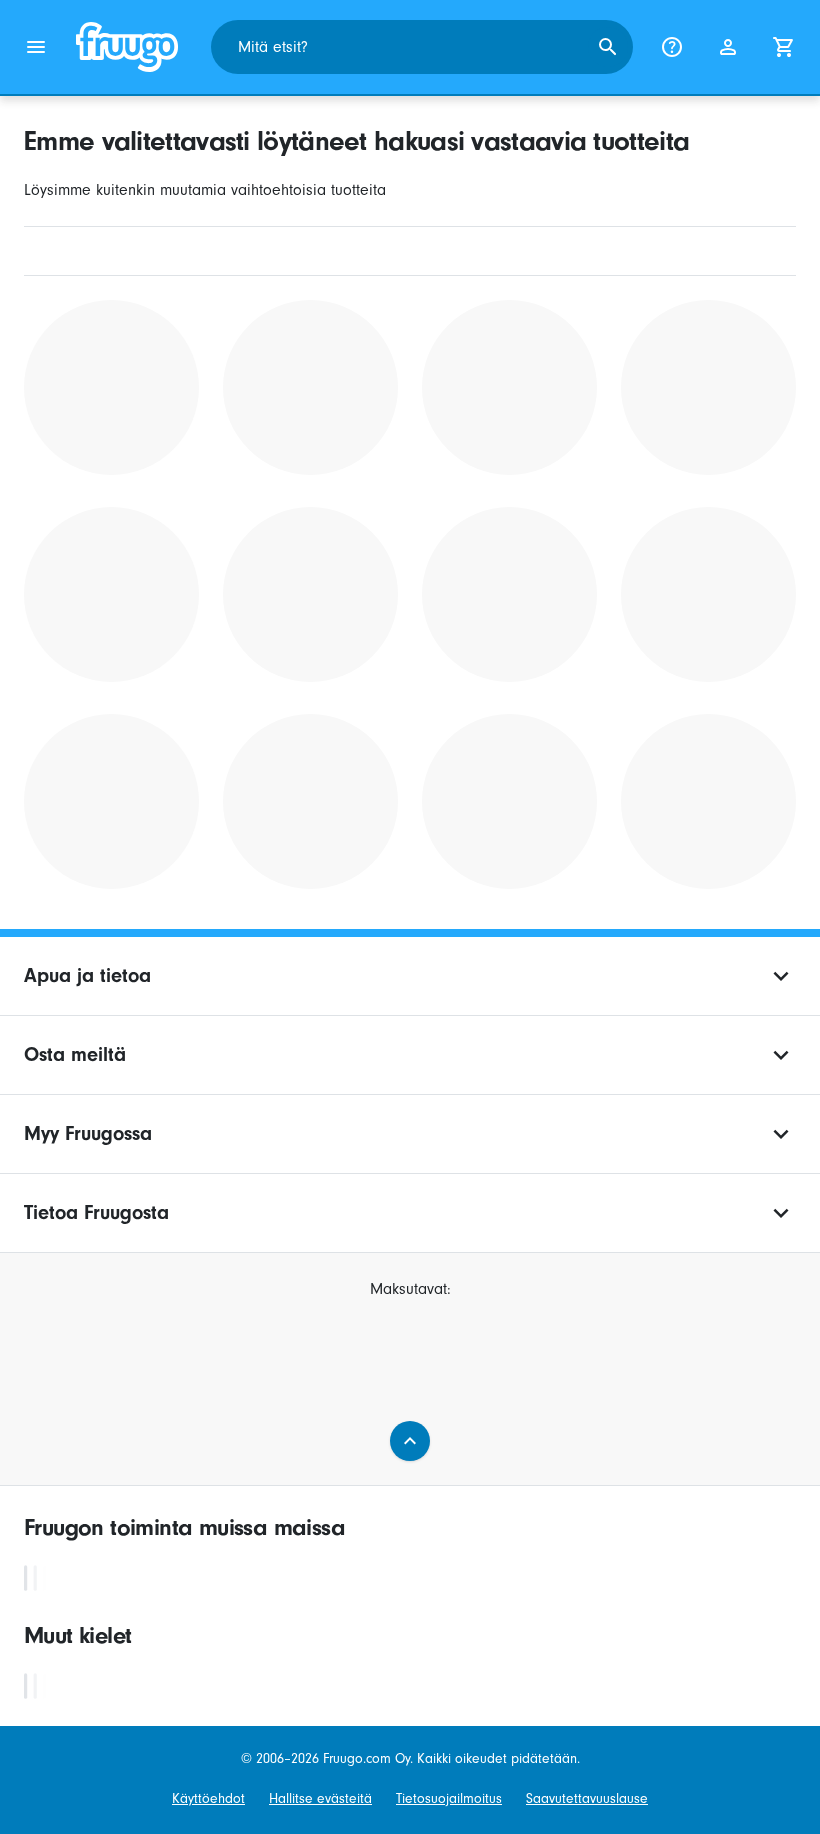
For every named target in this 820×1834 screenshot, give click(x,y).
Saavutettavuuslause (587, 1799)
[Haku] (608, 47)
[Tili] (728, 47)
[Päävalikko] (36, 47)
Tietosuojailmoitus (449, 1799)
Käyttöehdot (208, 1799)
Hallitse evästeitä (320, 1799)
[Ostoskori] (784, 47)
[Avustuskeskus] (672, 47)
